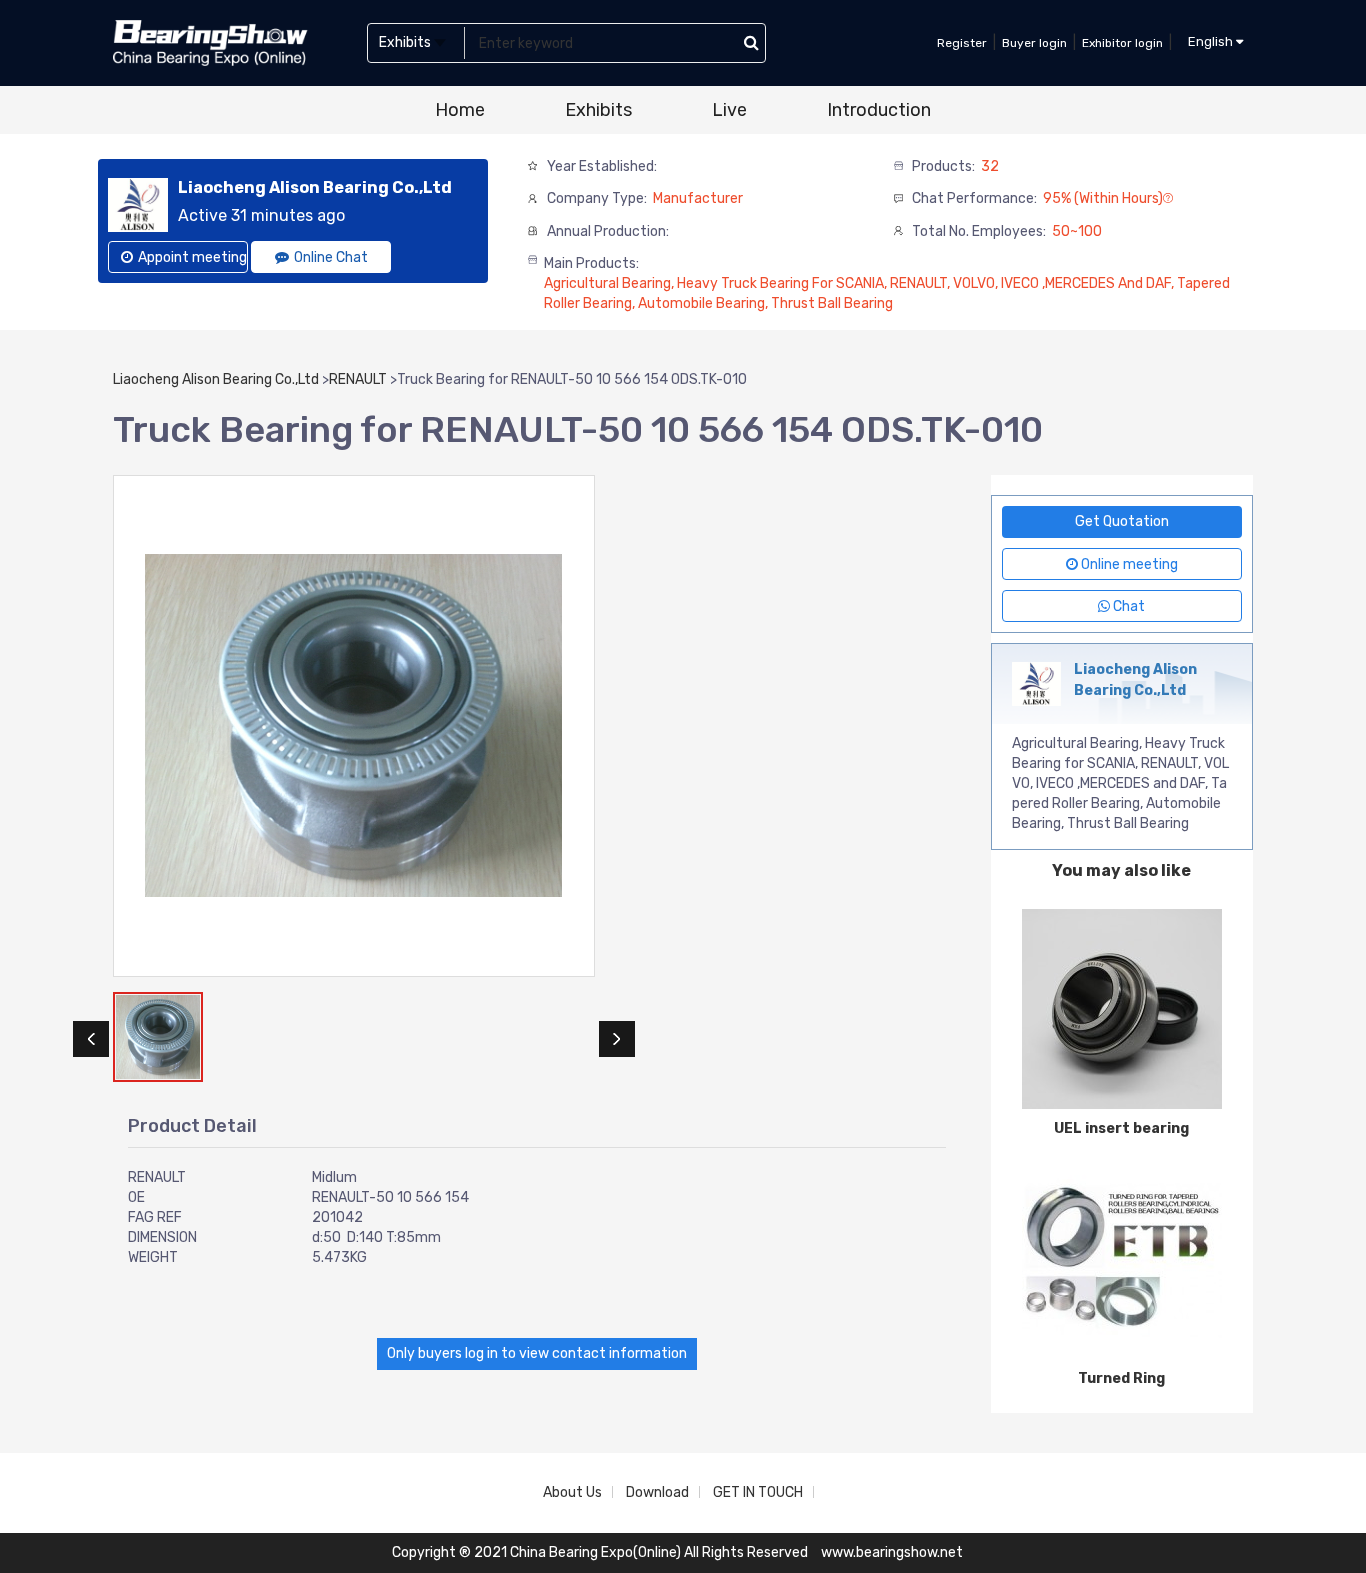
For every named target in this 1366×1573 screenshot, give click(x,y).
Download (657, 1492)
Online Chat (331, 257)
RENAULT (358, 379)
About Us (572, 1492)
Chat (1127, 606)
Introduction (879, 110)
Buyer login (1034, 43)
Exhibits (598, 110)
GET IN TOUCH (758, 1492)
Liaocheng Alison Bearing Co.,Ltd (216, 379)
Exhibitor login (1122, 43)
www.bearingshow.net (892, 1552)
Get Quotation (1122, 521)
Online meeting (1128, 564)
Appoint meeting (192, 257)
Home (460, 110)
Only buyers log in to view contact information (537, 1353)
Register (962, 43)
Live (729, 110)
